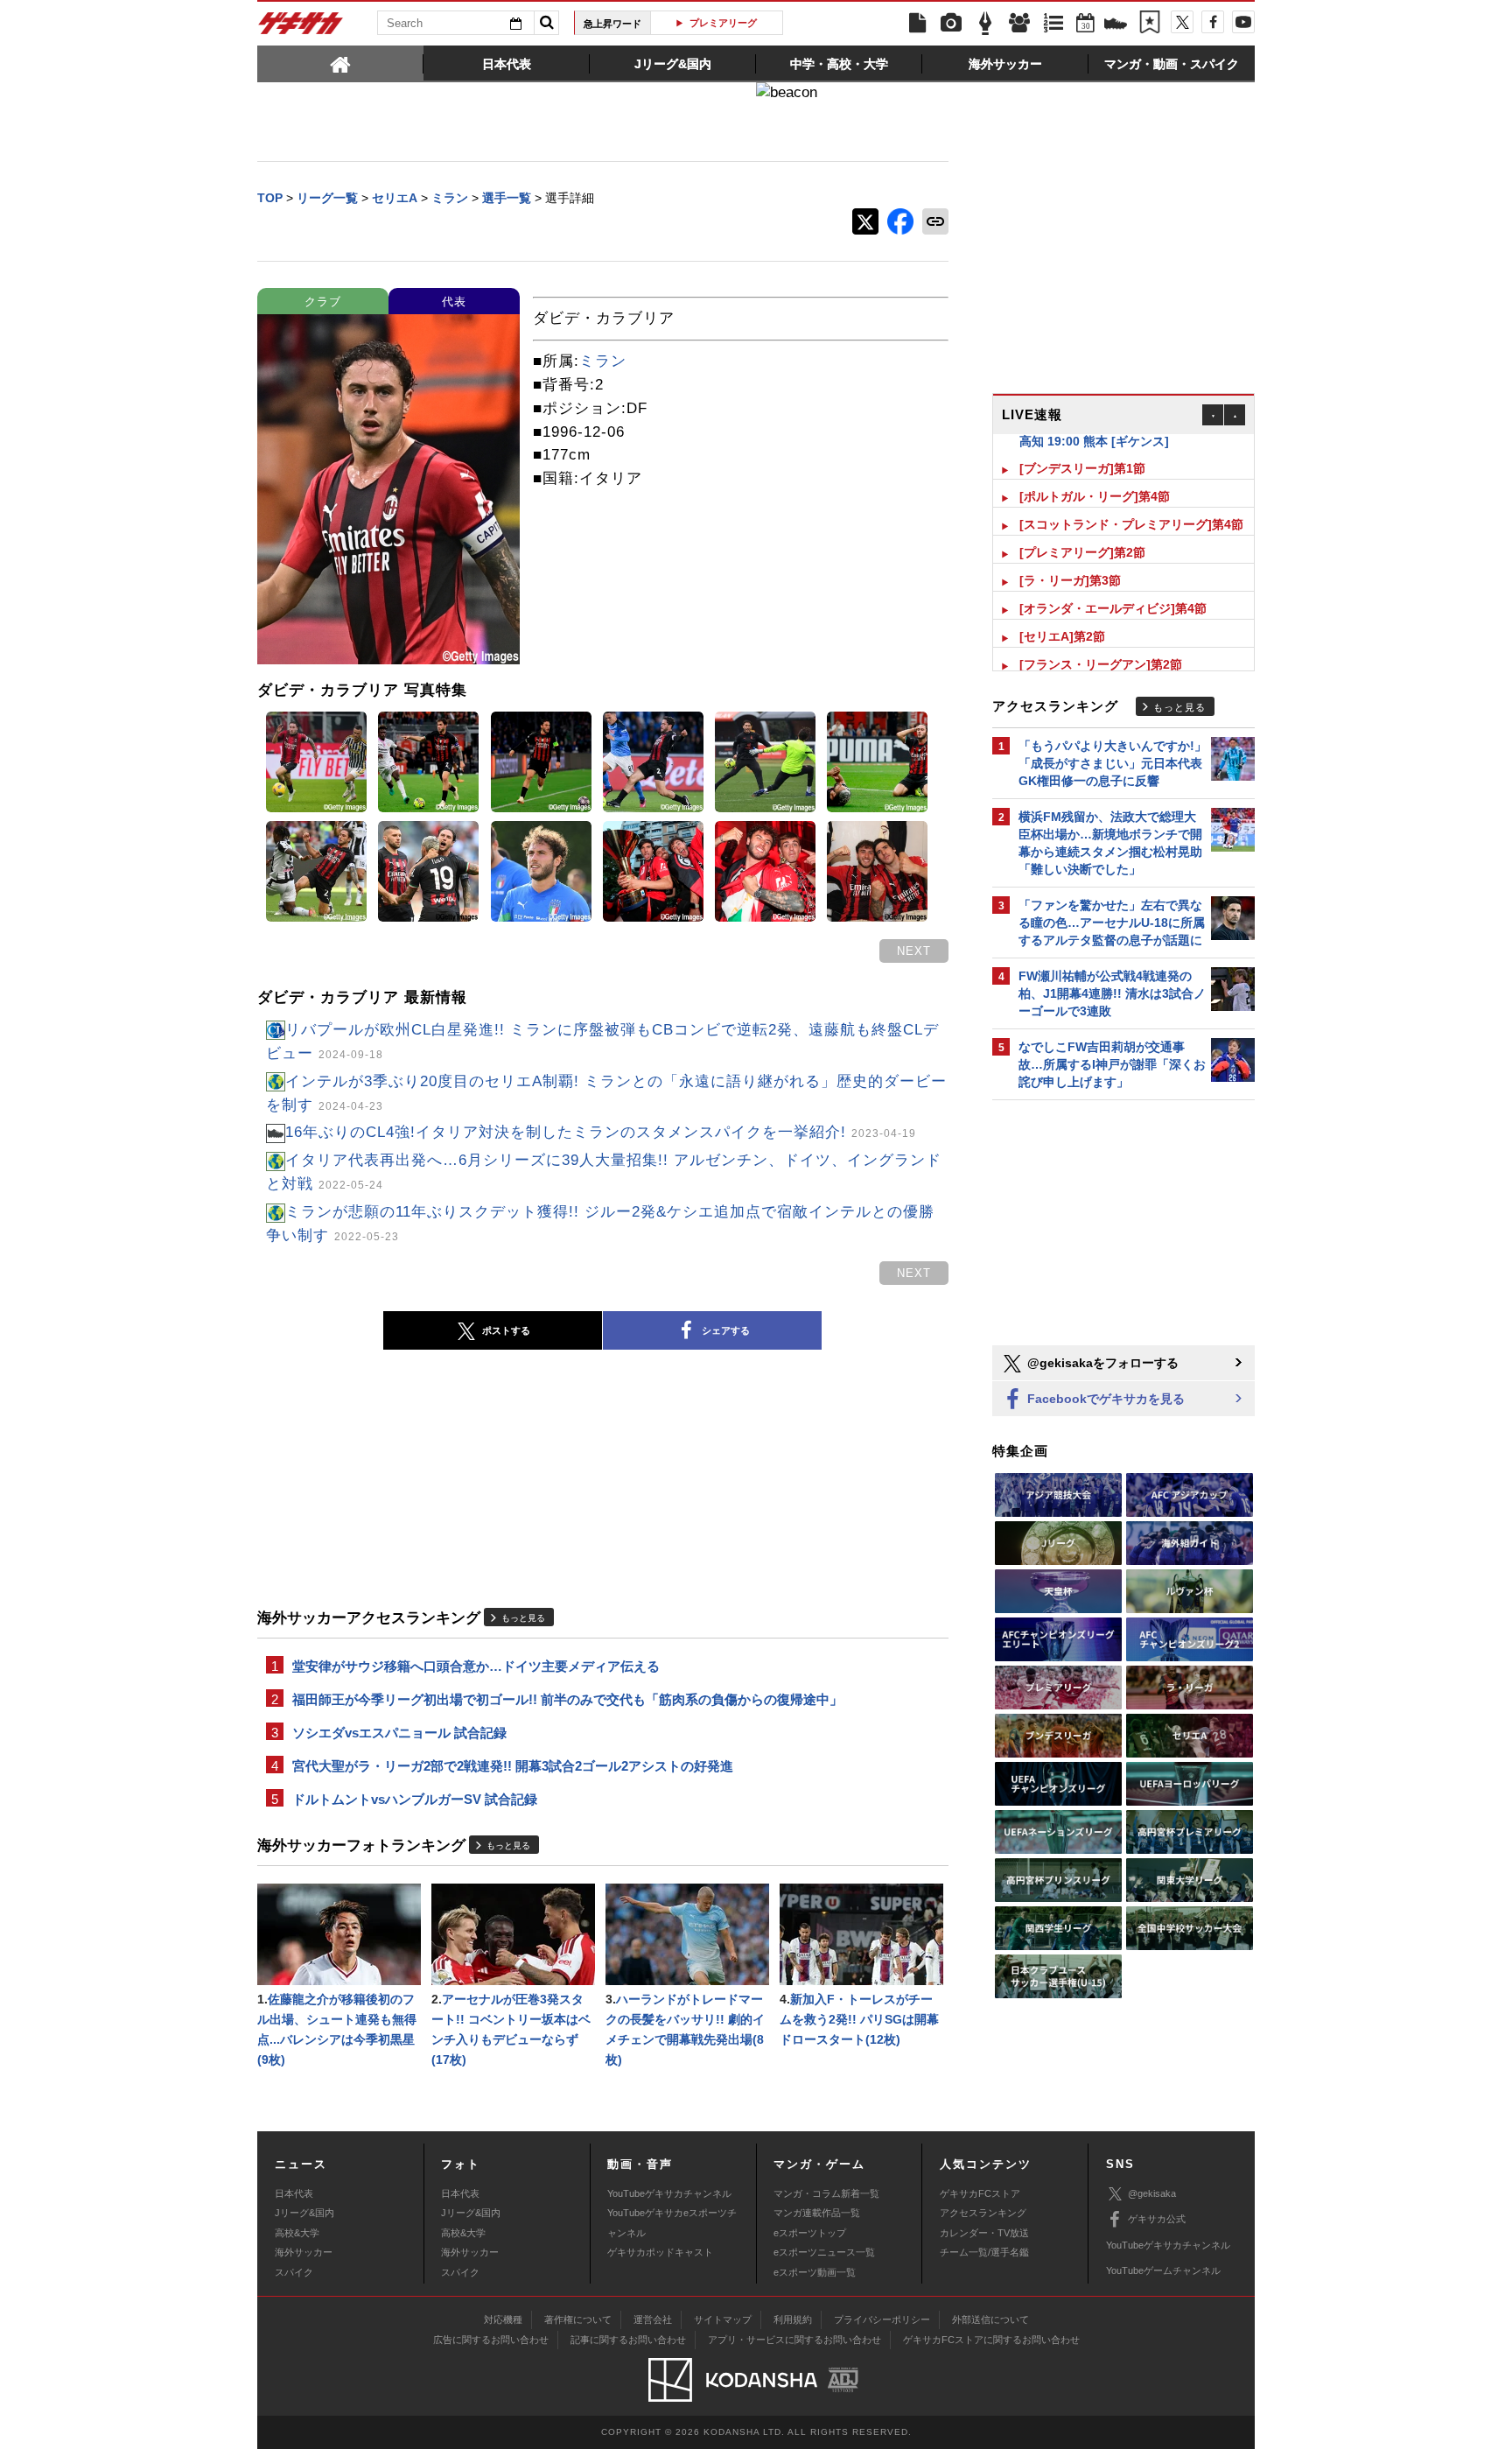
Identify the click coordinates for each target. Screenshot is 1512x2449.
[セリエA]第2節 (1062, 619)
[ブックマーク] (1150, 24)
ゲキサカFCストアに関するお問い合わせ (991, 2340)
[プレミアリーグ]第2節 (1082, 535)
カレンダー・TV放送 (984, 2233)
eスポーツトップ (810, 2233)
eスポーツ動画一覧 (815, 2272)
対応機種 (503, 2319)
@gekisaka (1152, 2193)
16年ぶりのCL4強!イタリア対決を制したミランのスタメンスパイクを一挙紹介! (601, 1132)
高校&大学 (297, 2233)
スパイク (294, 2272)
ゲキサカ (301, 28)
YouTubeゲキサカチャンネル (669, 2193)
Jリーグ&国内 (304, 2213)
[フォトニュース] (951, 24)
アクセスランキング (983, 2213)
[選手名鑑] (1019, 24)
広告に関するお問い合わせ (491, 2340)
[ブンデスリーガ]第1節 (1082, 451)
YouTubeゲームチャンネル (1163, 2270)
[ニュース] (917, 24)
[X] (1182, 22)
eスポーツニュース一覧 (824, 2252)
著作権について (578, 2319)
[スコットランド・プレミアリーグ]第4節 (1131, 507)
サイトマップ (723, 2319)
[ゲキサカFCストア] (1116, 25)
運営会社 (653, 2319)
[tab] (340, 63)
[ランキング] (1053, 24)
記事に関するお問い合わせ (628, 2340)
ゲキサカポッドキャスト (660, 2252)
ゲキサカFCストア (980, 2193)
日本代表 (294, 2193)
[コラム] (985, 24)
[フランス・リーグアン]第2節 (1101, 647)
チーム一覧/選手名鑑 (984, 2252)
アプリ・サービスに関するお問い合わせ (794, 2340)
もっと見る (523, 1618)
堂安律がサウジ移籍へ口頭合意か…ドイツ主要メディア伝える (476, 1666)
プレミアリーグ (668, 23)
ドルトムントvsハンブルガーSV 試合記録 (415, 1799)
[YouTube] (1243, 22)
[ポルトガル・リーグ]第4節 (1095, 479)
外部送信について (990, 2319)
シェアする (726, 1330)
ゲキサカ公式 (1157, 2219)
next (914, 951)
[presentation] (340, 63)
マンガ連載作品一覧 (817, 2213)
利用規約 (793, 2319)
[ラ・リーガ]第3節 (1070, 563)
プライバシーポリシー (882, 2319)
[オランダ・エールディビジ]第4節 (1113, 591)
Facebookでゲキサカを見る (1104, 1399)
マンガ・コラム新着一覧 (826, 2193)
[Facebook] (1213, 22)
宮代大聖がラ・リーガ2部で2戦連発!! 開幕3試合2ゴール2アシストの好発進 (513, 1766)
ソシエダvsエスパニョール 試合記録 (399, 1733)
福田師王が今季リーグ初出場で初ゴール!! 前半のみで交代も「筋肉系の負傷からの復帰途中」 (567, 1699)
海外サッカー (304, 2252)
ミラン (603, 361)
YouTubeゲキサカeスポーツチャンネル (672, 2222)
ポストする (506, 1330)
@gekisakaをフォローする (1101, 1363)
